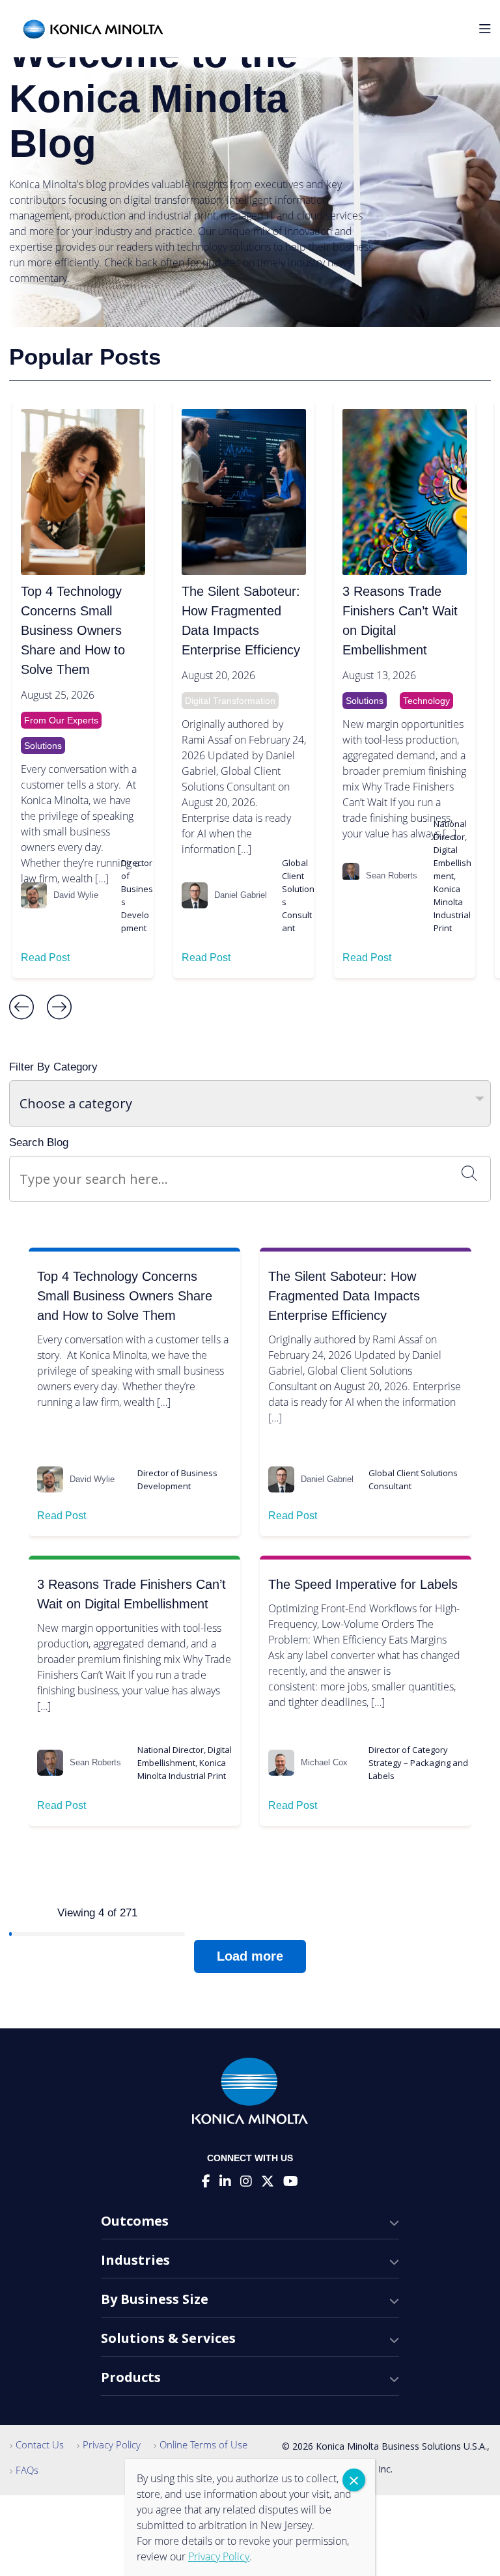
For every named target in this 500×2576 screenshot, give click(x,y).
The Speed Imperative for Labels (363, 1584)
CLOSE (354, 2480)
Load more (250, 1956)
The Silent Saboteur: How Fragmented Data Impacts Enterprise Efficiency (241, 621)
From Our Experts (61, 720)
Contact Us (40, 2444)
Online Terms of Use (203, 2444)
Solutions (43, 746)
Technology (426, 701)
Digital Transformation (230, 701)
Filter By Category (53, 1067)
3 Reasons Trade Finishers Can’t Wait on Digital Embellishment (400, 621)
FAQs (27, 2470)
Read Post (45, 958)
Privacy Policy (112, 2444)
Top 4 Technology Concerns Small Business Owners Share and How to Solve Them (73, 630)
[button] (21, 1008)
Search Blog (39, 1142)
